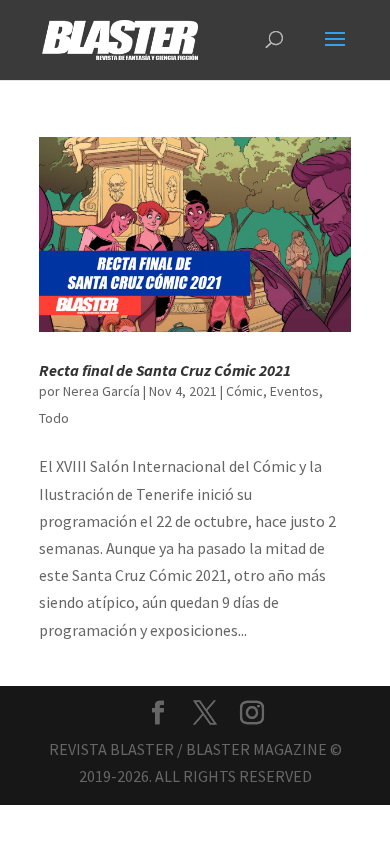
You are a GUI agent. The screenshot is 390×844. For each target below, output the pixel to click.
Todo (54, 418)
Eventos (294, 391)
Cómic (244, 391)
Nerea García (101, 391)
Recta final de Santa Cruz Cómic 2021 (165, 370)
